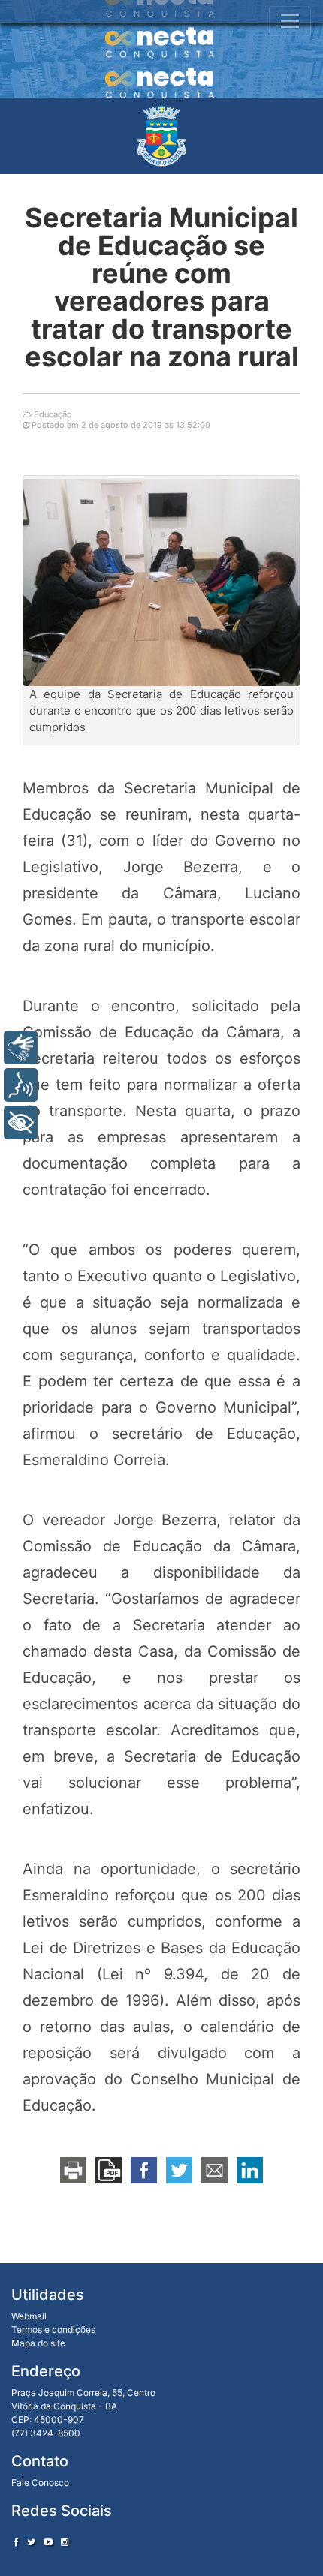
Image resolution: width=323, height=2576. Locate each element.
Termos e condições (53, 2329)
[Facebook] (16, 2542)
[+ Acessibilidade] (21, 1122)
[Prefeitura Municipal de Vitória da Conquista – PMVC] (161, 136)
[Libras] (21, 1047)
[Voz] (21, 1085)
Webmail (29, 2316)
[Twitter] (31, 2542)
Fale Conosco (40, 2483)
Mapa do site (38, 2343)
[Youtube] (48, 2542)
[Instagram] (65, 2542)
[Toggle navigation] (290, 21)
